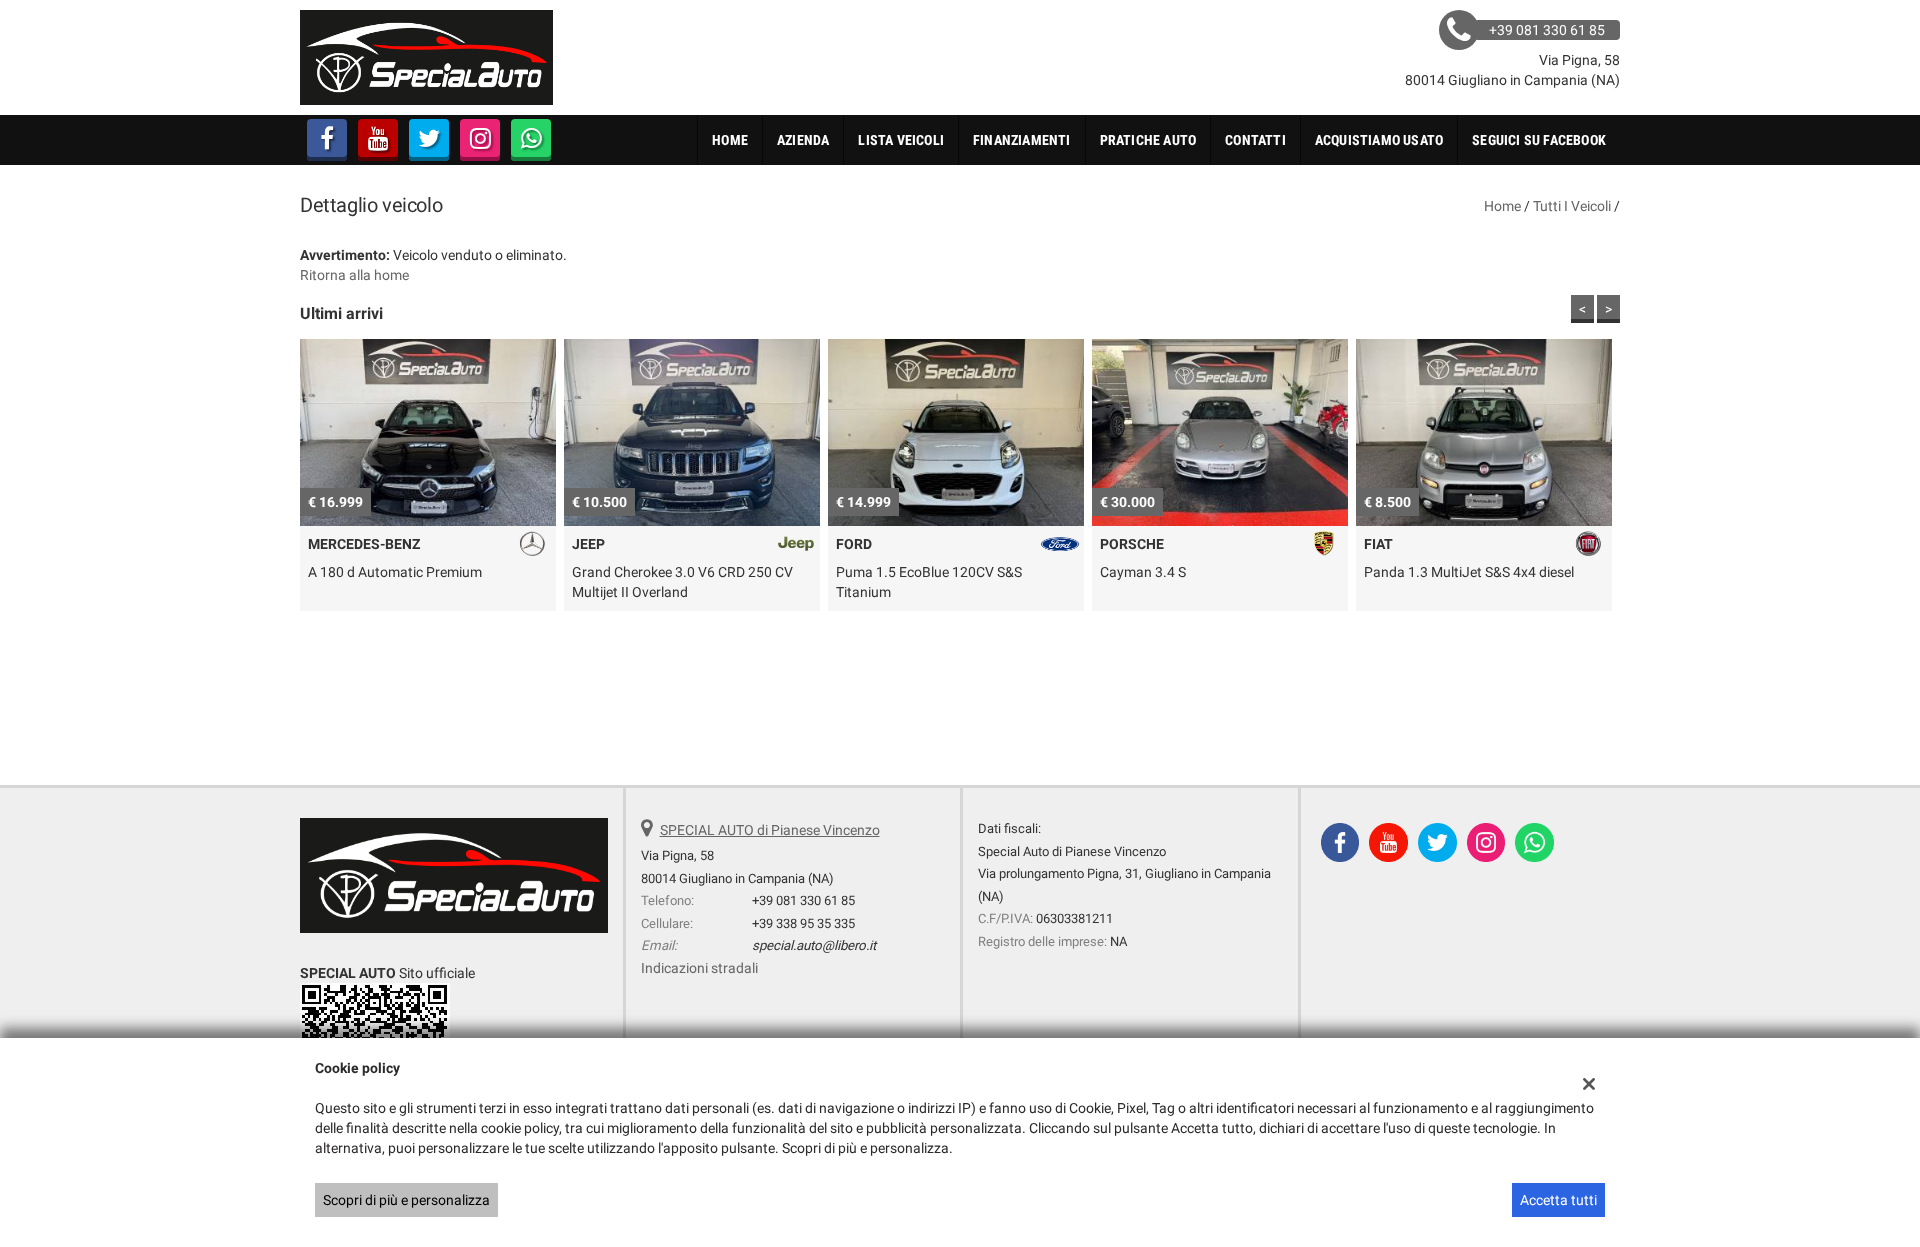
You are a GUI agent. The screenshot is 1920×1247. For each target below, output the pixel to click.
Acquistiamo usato (1379, 140)
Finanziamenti (1022, 140)
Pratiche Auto (1148, 140)
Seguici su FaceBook (1539, 140)
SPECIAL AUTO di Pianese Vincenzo (770, 830)
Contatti (1255, 140)
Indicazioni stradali (699, 968)
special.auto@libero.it (814, 945)
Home (730, 140)
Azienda (803, 140)
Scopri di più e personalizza (406, 1200)
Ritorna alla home (354, 275)
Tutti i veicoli (1572, 206)
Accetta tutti (1558, 1200)
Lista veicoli (901, 140)
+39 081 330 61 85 (803, 900)
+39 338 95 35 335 (803, 923)
